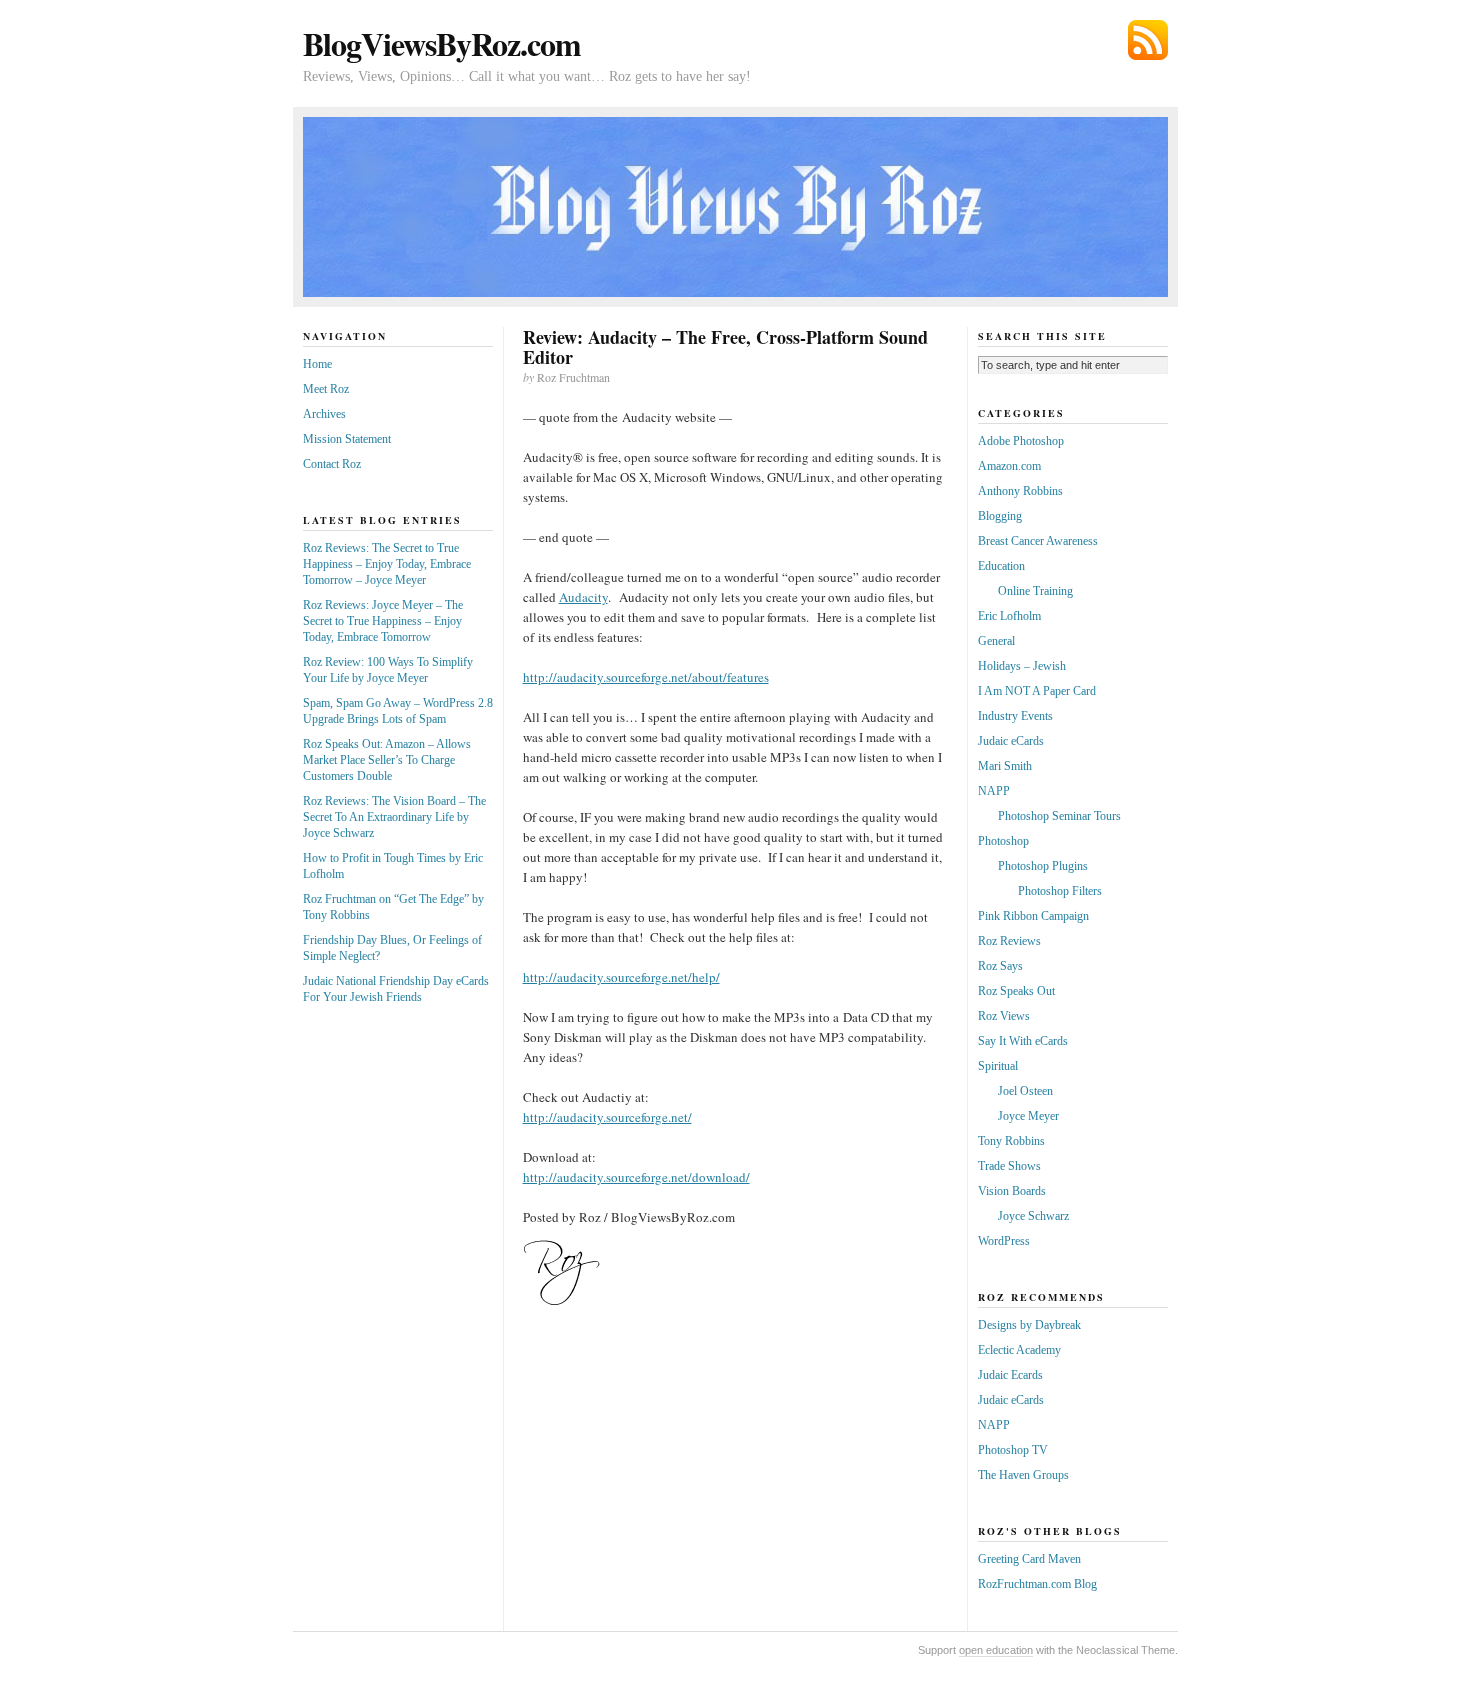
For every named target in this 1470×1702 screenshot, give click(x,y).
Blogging (1000, 516)
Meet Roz (326, 389)
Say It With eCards (1023, 1041)
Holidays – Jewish (1022, 666)
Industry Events (1015, 716)
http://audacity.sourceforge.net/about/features (646, 677)
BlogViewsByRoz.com (442, 43)
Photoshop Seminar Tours (1059, 816)
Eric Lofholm (1009, 616)
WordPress (1004, 1241)
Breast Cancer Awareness (1038, 541)
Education (1001, 566)
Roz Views (1004, 1016)
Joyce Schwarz (1033, 1216)
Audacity (583, 597)
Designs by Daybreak (1029, 1325)
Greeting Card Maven (1029, 1559)
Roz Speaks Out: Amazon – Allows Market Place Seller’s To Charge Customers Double (387, 760)
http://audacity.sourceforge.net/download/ (636, 1177)
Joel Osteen (1025, 1091)
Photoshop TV (1013, 1450)
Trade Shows (1009, 1166)
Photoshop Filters (1060, 891)
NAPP (994, 791)
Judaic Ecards (1010, 1375)
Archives (324, 414)
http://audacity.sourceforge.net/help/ (621, 977)
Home (317, 364)
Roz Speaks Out (1016, 991)
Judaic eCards (1011, 741)
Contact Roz (332, 464)
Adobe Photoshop (1021, 441)
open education (996, 1650)
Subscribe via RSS (1148, 40)
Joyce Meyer (1028, 1116)
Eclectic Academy (1019, 1350)
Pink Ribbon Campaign (1033, 916)
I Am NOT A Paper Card (1037, 691)
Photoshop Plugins (1043, 866)
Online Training (1035, 591)
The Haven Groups (1023, 1475)
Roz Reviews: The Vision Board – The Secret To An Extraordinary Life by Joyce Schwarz (394, 817)
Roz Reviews (1009, 941)
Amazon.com (1009, 466)
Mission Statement (347, 439)
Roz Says (1000, 966)
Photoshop (1003, 841)
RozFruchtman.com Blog (1037, 1584)
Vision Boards (1012, 1191)
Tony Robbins (1011, 1141)
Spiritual (998, 1066)
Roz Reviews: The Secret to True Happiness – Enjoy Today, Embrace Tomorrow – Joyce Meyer (387, 564)
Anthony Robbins (1020, 491)
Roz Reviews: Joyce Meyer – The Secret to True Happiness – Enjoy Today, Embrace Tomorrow (383, 621)
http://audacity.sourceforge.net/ (607, 1117)
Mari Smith (1005, 766)
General (996, 641)
